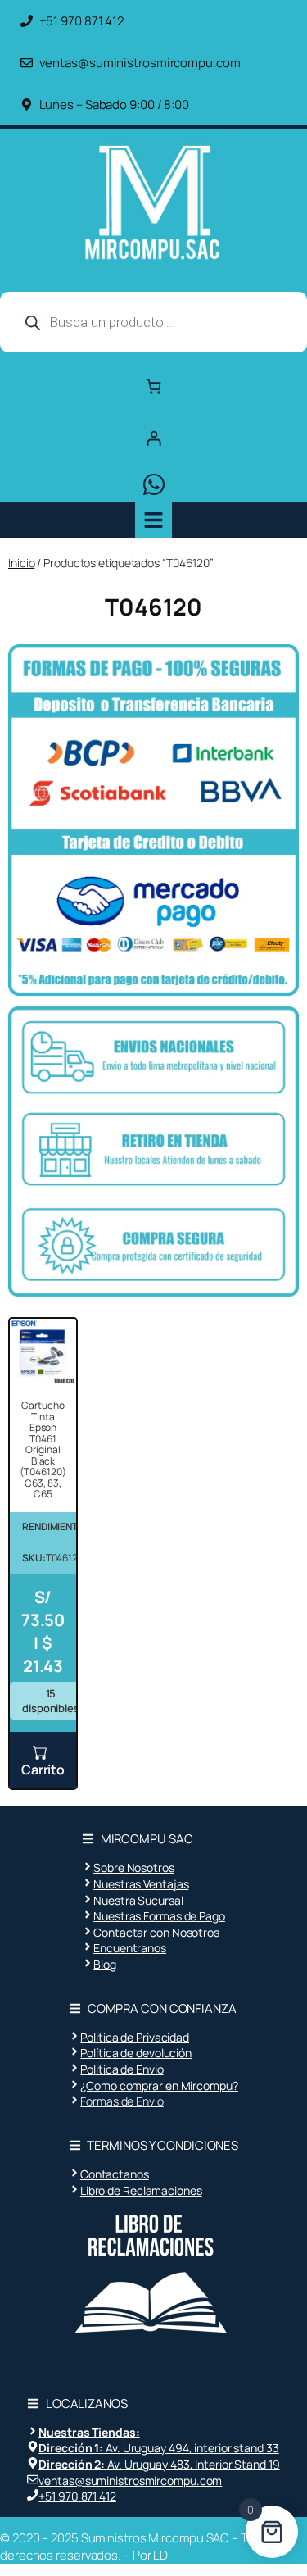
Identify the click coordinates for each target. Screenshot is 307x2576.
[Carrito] (154, 386)
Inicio (21, 563)
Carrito (43, 1770)
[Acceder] (154, 438)
